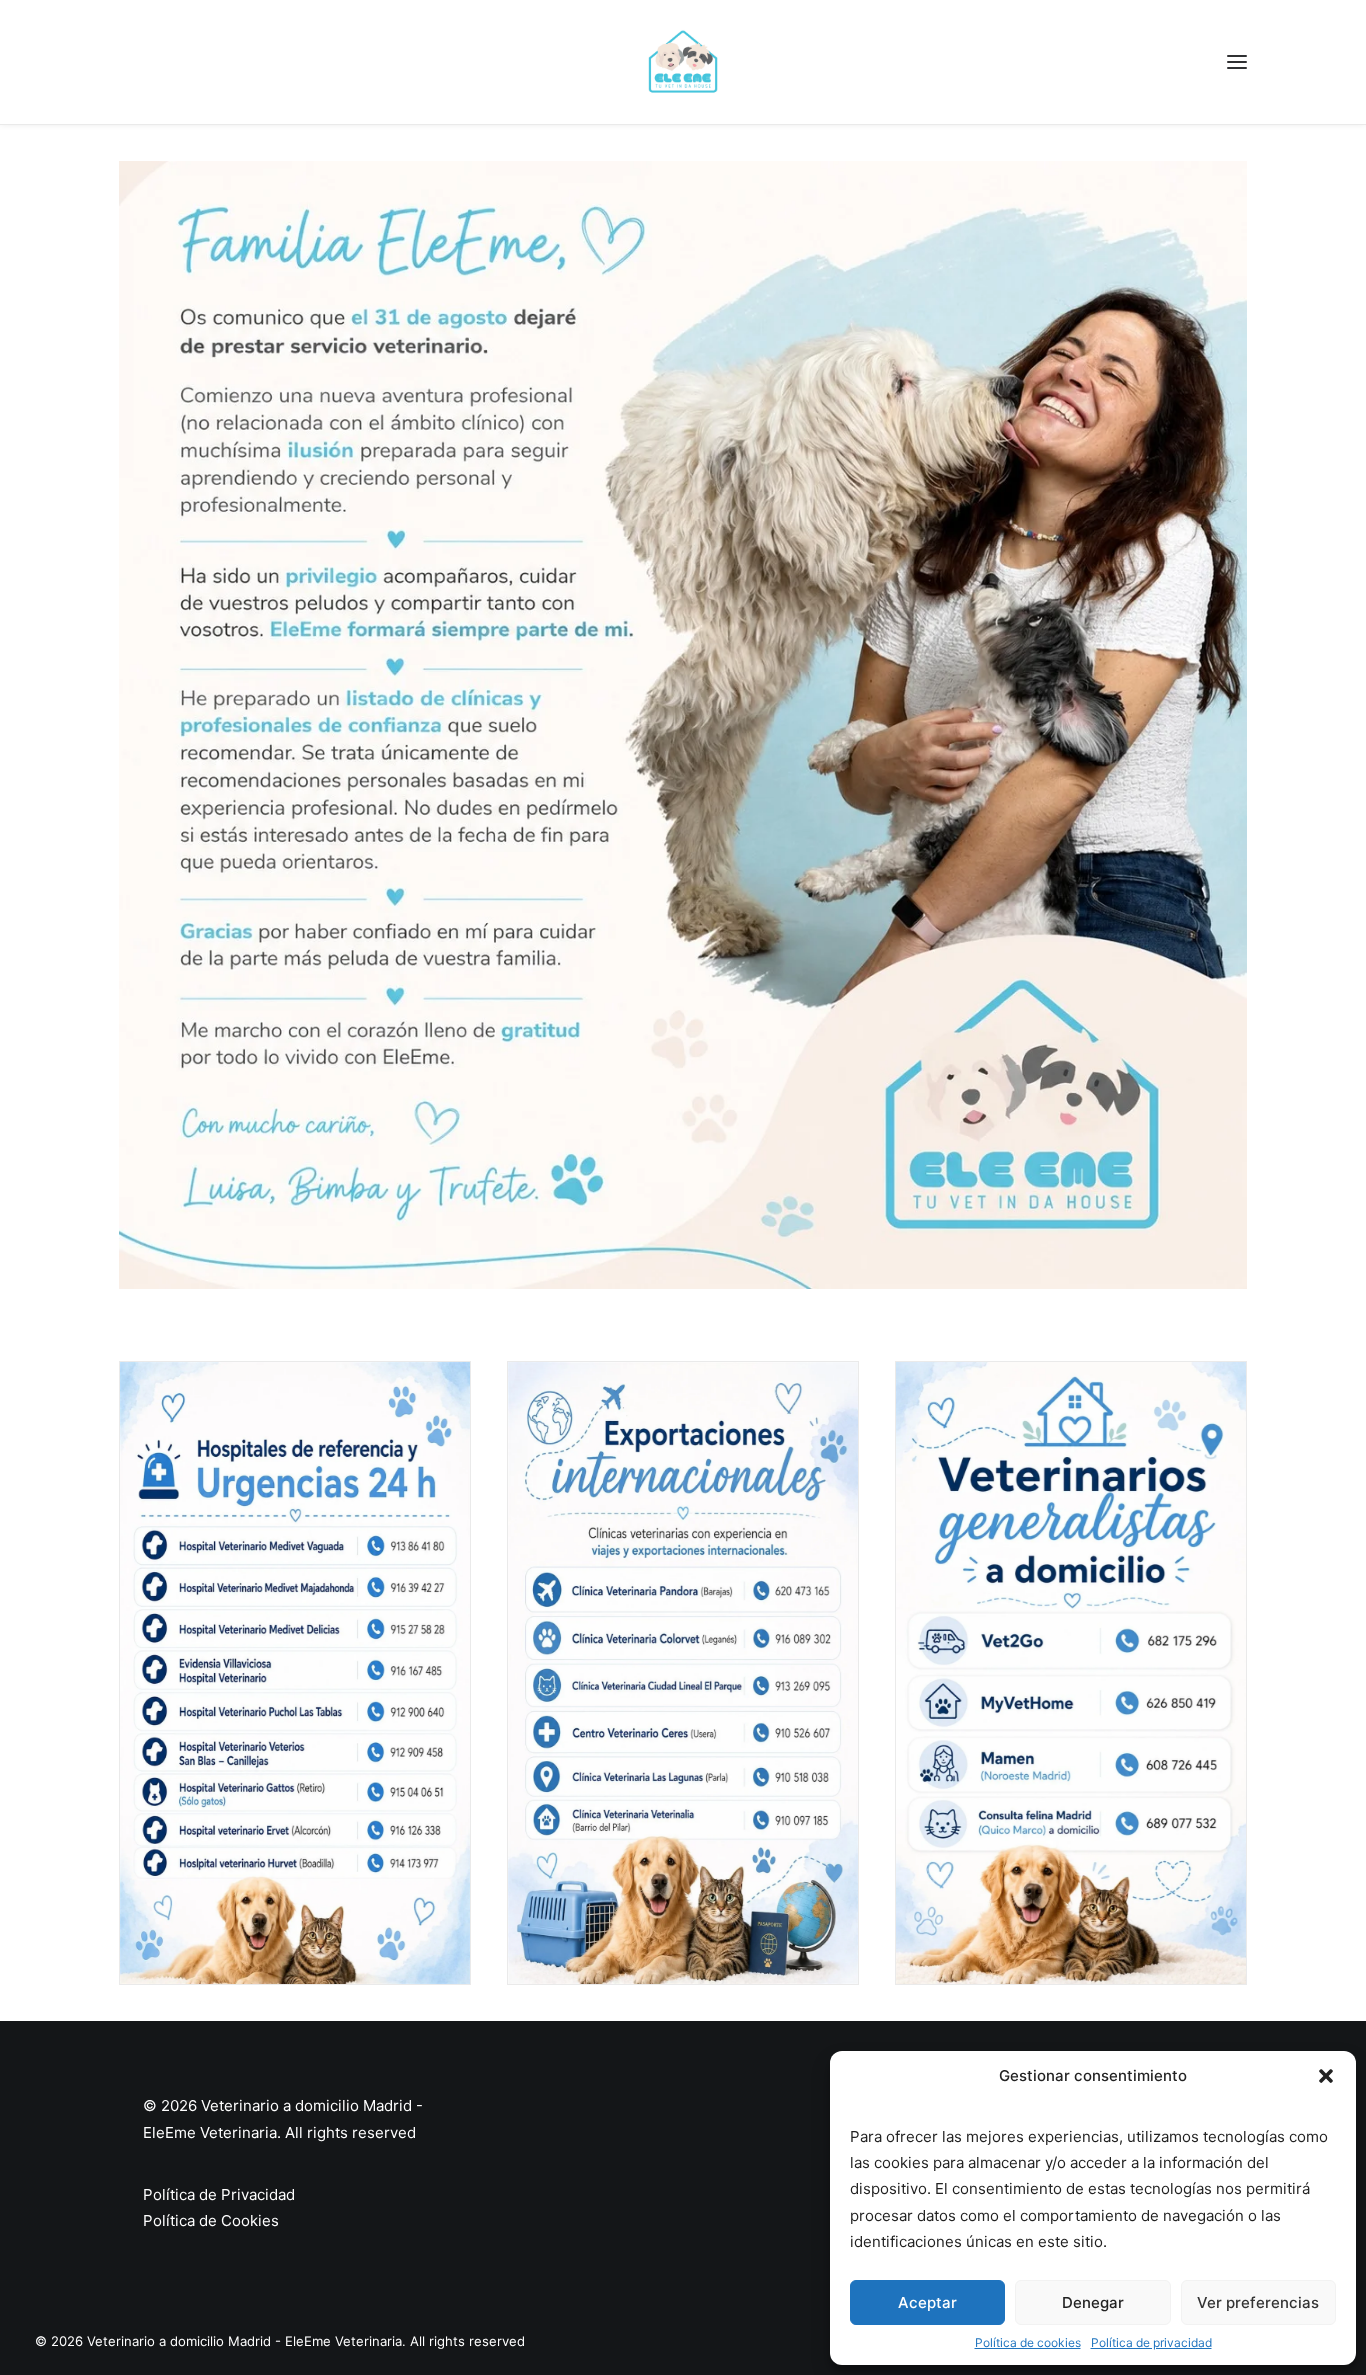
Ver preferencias (1258, 2302)
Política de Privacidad (219, 2194)
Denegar (1093, 2302)
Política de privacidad (1151, 2342)
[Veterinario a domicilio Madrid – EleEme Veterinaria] (683, 62)
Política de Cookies (211, 2220)
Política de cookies (1028, 2342)
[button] (1326, 2076)
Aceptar (927, 2302)
